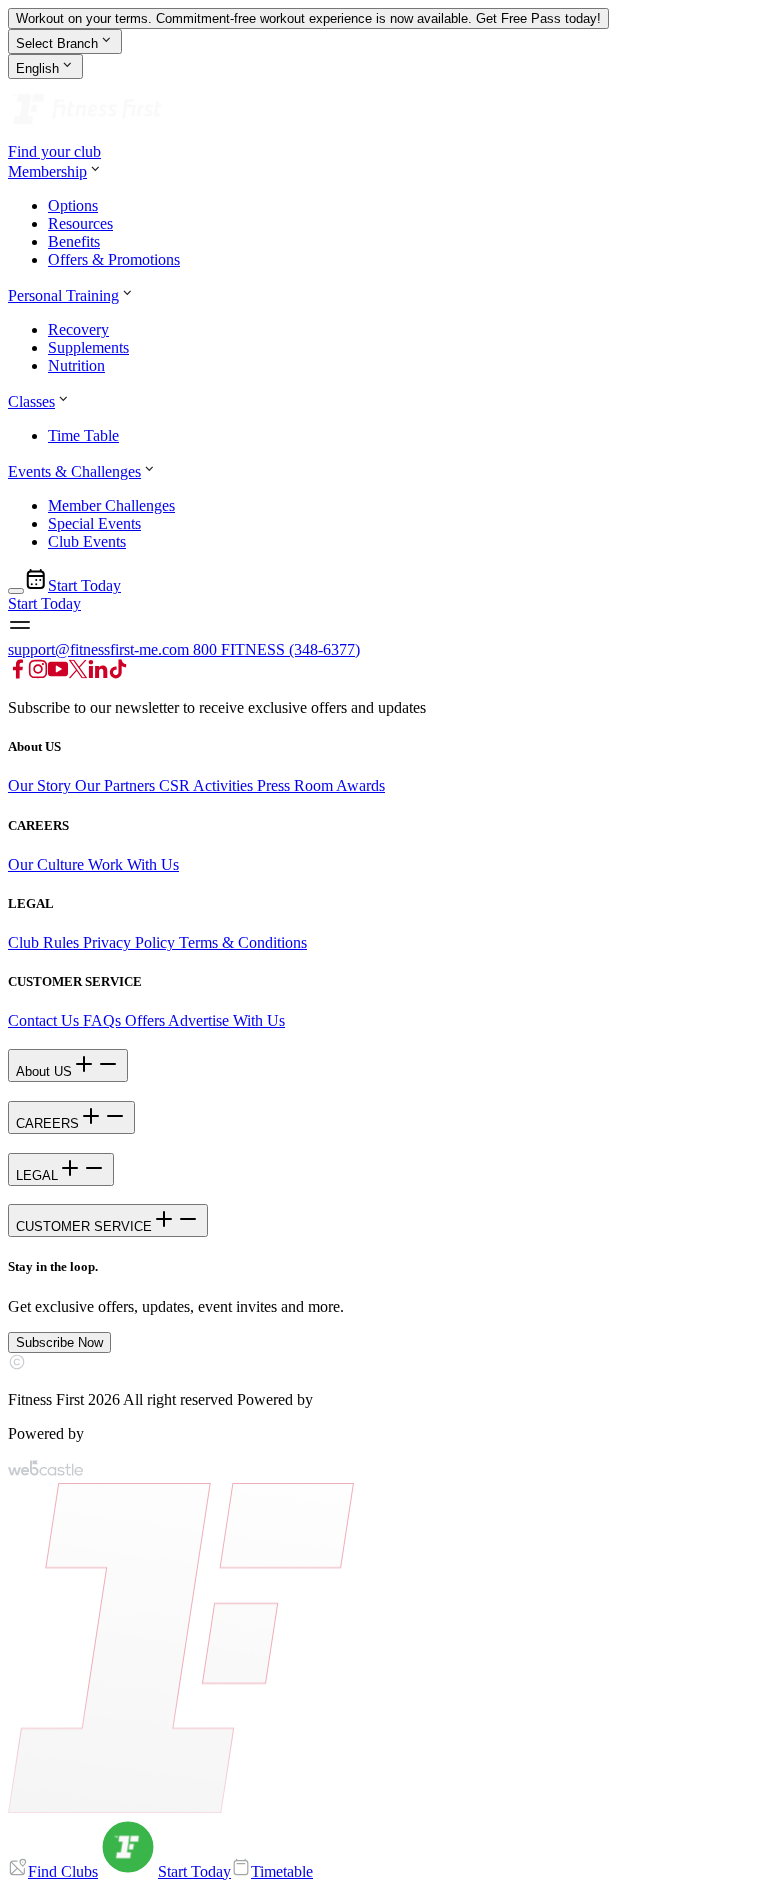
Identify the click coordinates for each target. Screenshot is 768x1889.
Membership (47, 171)
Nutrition (76, 365)
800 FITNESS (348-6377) (276, 649)
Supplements (88, 347)
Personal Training (63, 295)
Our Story (41, 785)
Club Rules (43, 942)
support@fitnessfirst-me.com (100, 649)
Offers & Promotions (114, 259)
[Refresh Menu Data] (16, 591)
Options (73, 205)
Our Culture (48, 864)
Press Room (295, 785)
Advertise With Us (226, 1020)
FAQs (100, 1020)
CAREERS (47, 1123)
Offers (144, 1020)
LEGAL (37, 1175)
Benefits (74, 241)
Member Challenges (111, 505)
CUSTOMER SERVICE (84, 1226)
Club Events (87, 541)
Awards (359, 785)
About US (44, 1071)
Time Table (83, 435)
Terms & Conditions (243, 942)
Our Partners (115, 785)
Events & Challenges (74, 471)
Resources (80, 223)
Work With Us (133, 864)
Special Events (94, 523)
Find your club (54, 151)
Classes (31, 401)
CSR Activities (206, 785)
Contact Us (43, 1020)
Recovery (78, 329)
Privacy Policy (129, 942)
